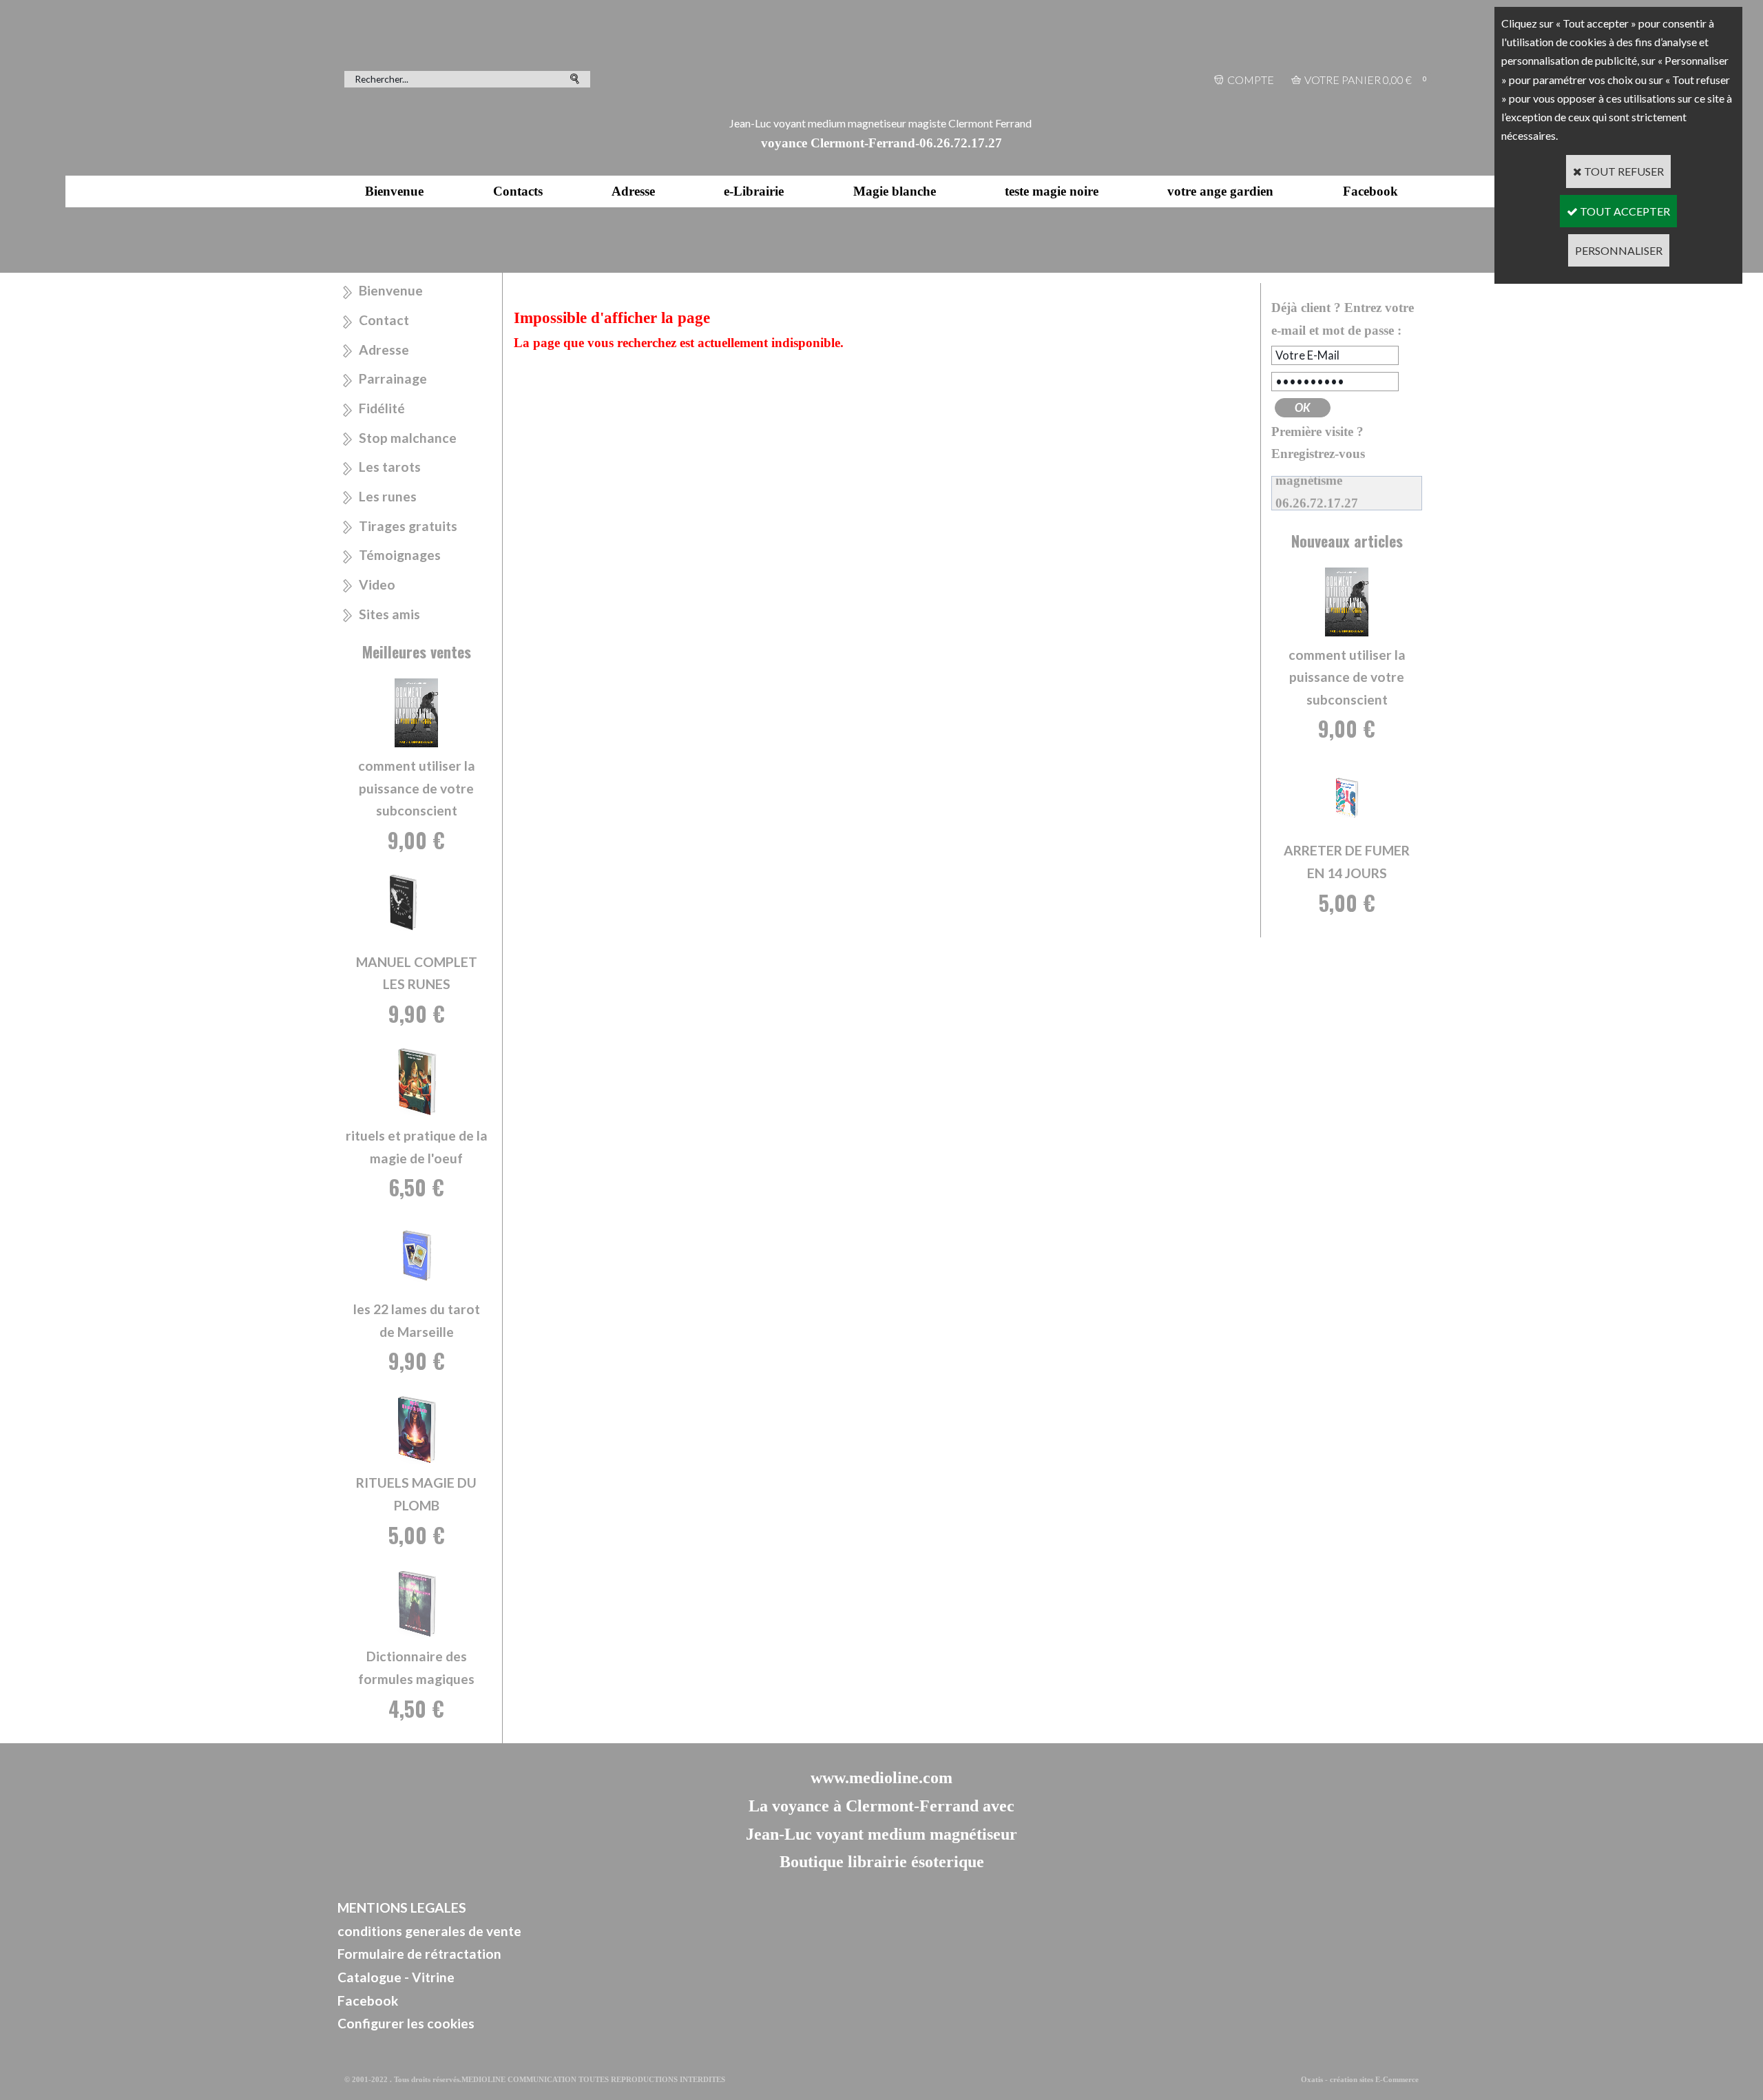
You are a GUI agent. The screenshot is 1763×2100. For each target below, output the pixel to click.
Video (377, 584)
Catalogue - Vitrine (396, 1977)
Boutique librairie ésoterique (882, 1862)
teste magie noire (1052, 191)
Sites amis (389, 614)
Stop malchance (408, 438)
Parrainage (393, 378)
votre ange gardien (1220, 191)
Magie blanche (895, 191)
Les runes (388, 496)
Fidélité (382, 408)
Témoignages (400, 555)
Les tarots (390, 467)
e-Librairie (754, 191)
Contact (384, 320)
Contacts (518, 191)
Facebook (1370, 191)
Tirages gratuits (408, 526)
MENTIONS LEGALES (402, 1907)
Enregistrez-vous (1318, 454)
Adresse (633, 191)
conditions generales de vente (429, 1931)
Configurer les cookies (406, 2023)
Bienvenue (394, 191)
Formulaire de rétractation (419, 1954)
